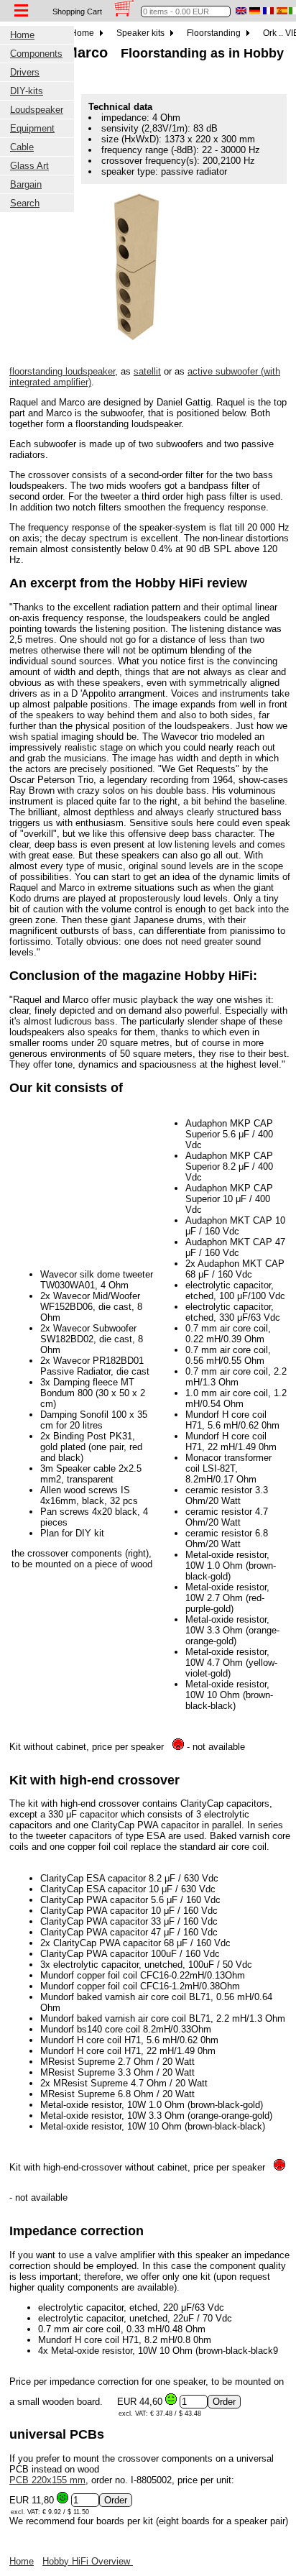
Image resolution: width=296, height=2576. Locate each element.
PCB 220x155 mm (47, 2480)
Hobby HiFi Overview (88, 2561)
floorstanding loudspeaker (62, 371)
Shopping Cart (77, 12)
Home (83, 33)
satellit (147, 371)
